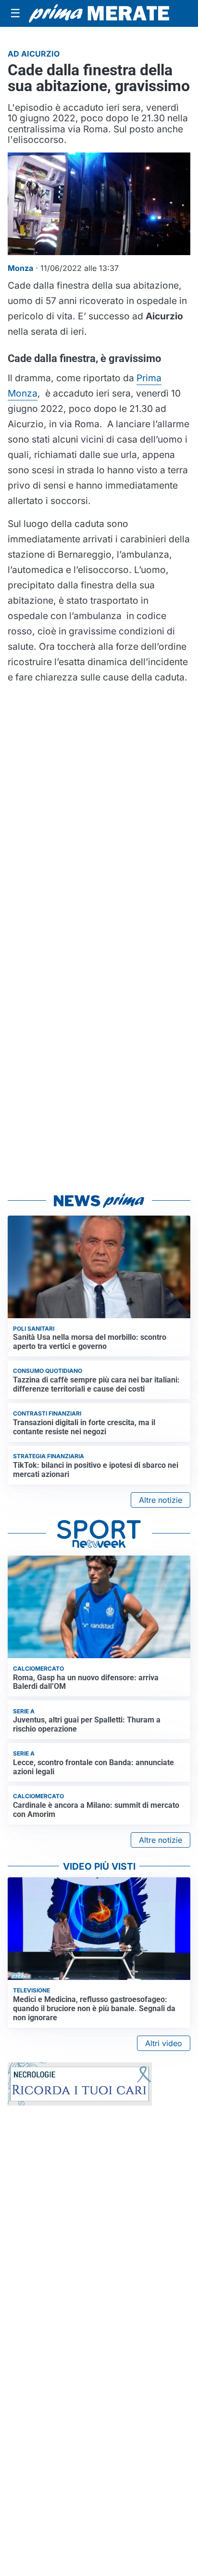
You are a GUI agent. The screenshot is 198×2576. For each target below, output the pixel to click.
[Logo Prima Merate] (99, 14)
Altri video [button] (164, 2043)
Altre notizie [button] (161, 1500)
